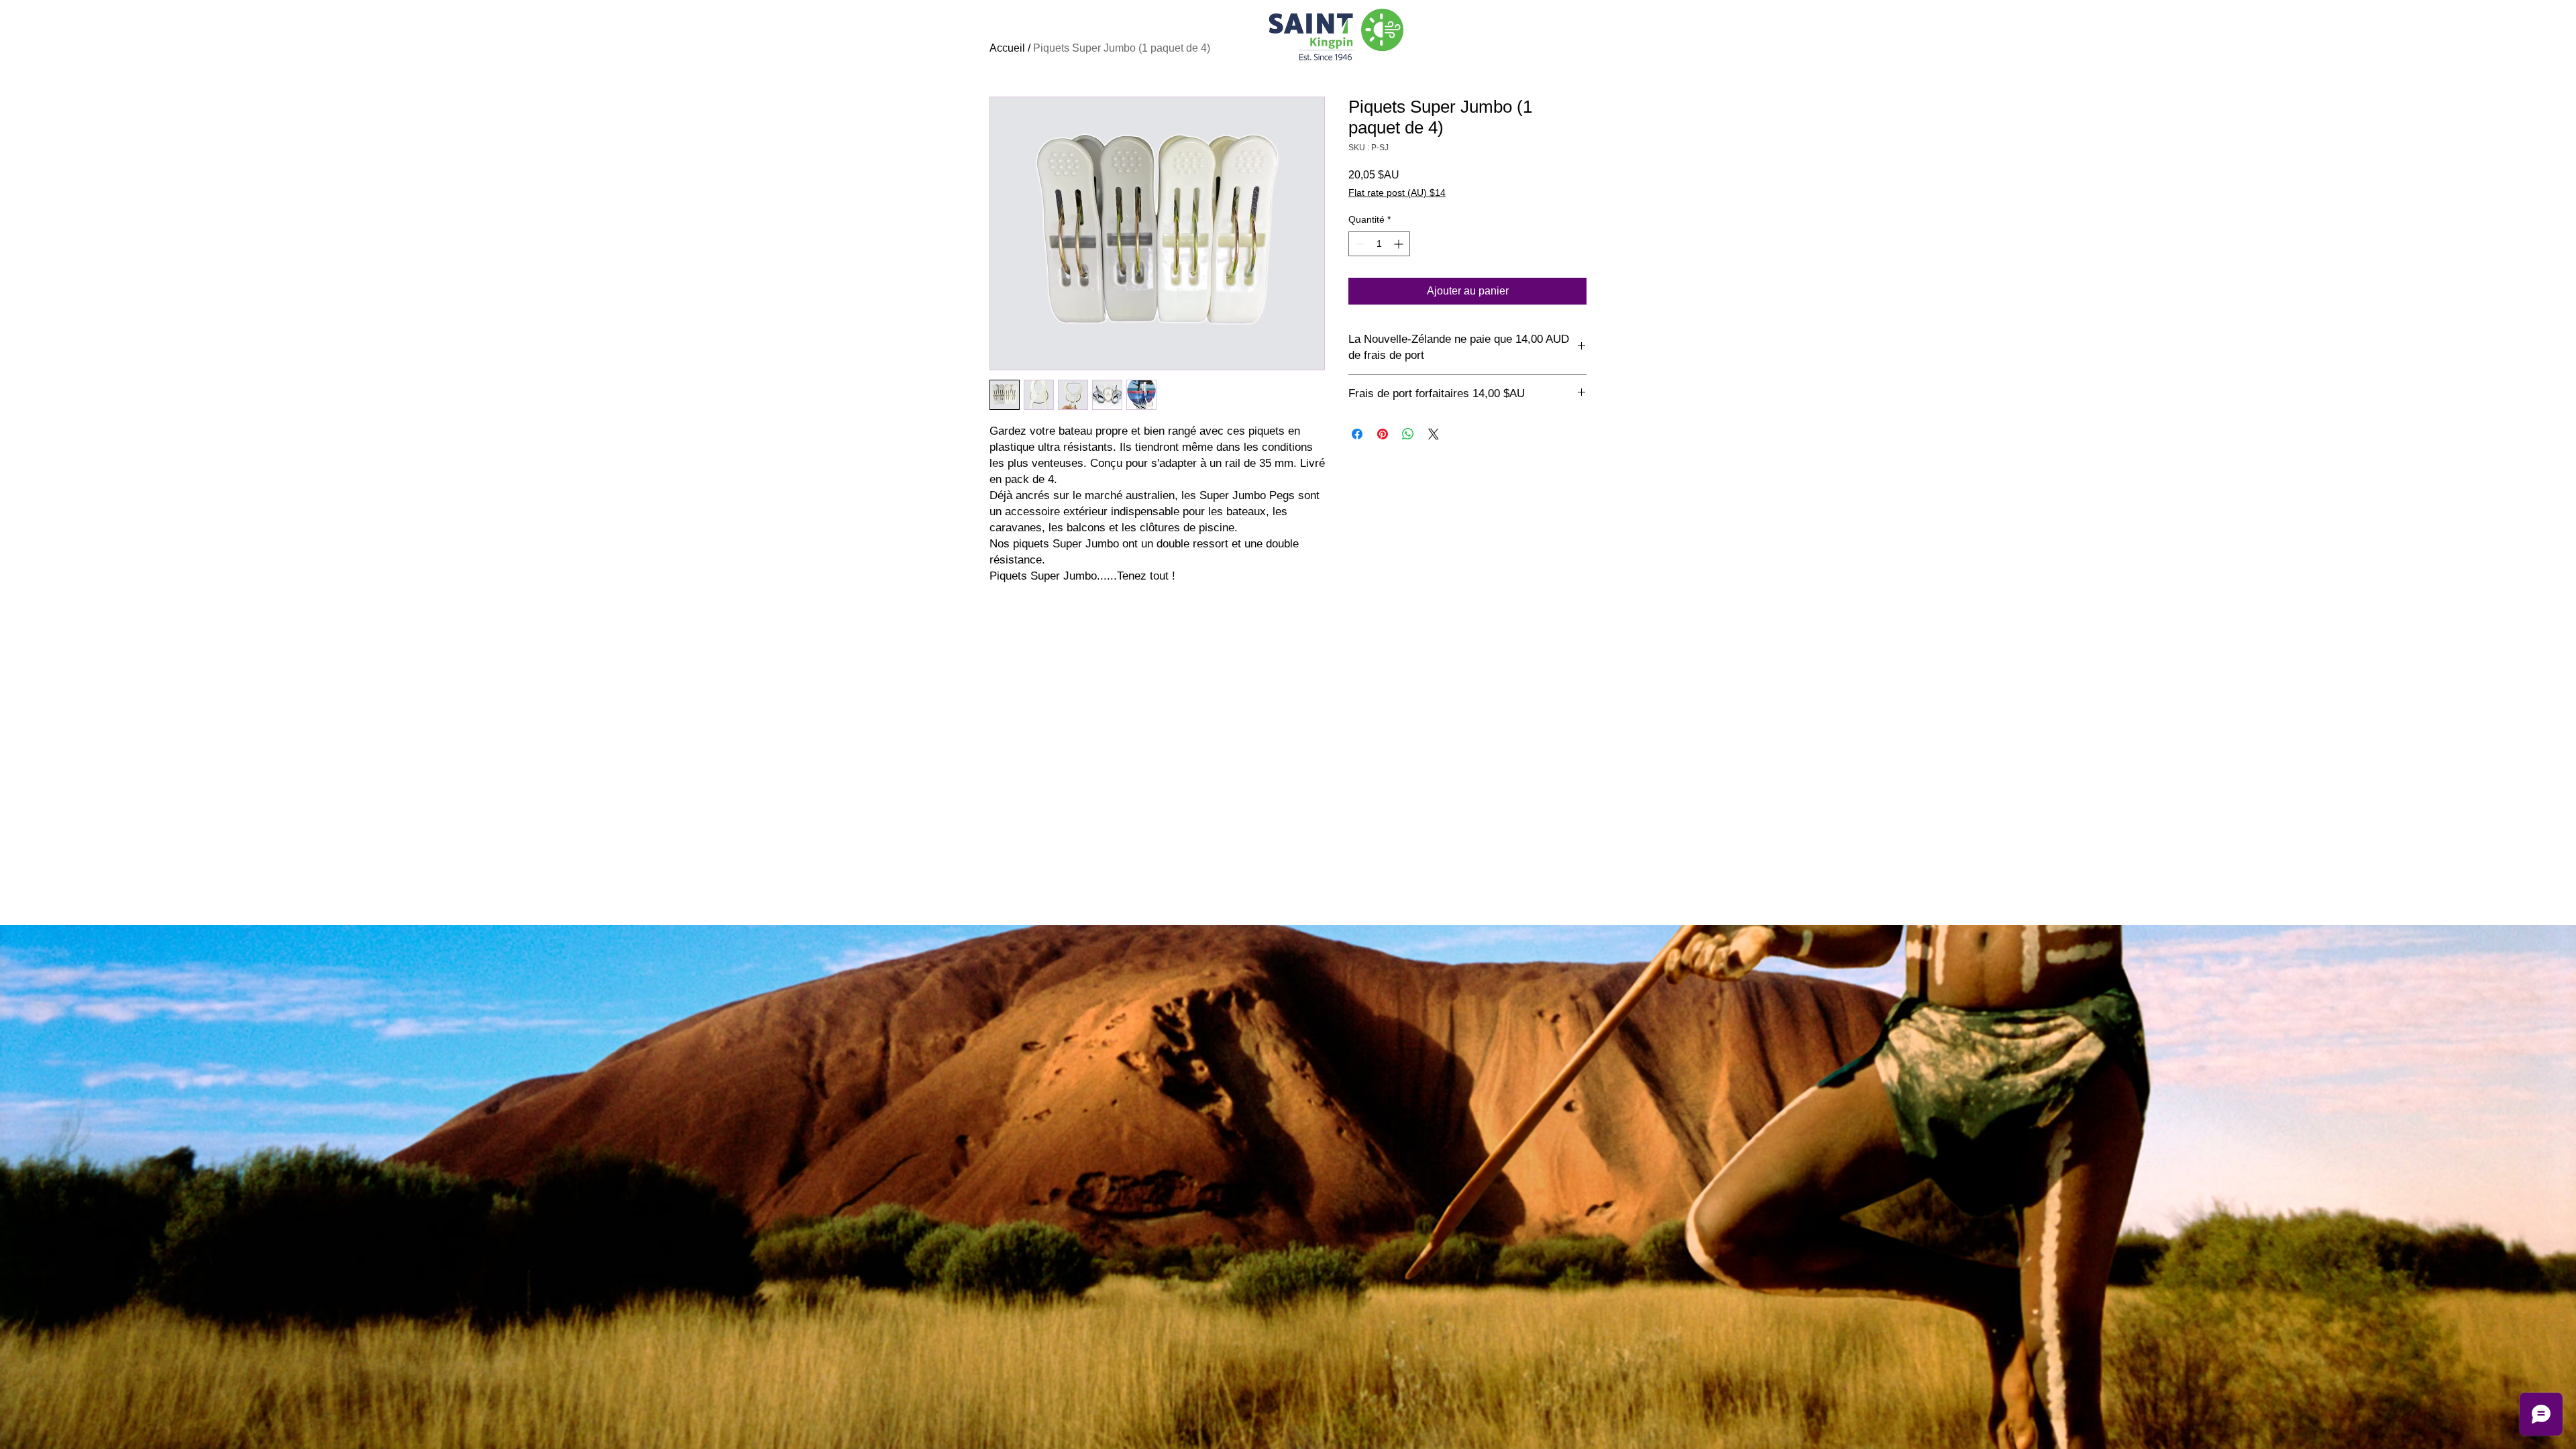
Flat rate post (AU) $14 (1397, 193)
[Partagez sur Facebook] (1357, 434)
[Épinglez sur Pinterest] (1383, 434)
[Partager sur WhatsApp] (1408, 434)
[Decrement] (1359, 244)
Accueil (1007, 48)
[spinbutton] (1379, 244)
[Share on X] (1434, 434)
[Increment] (1400, 244)
